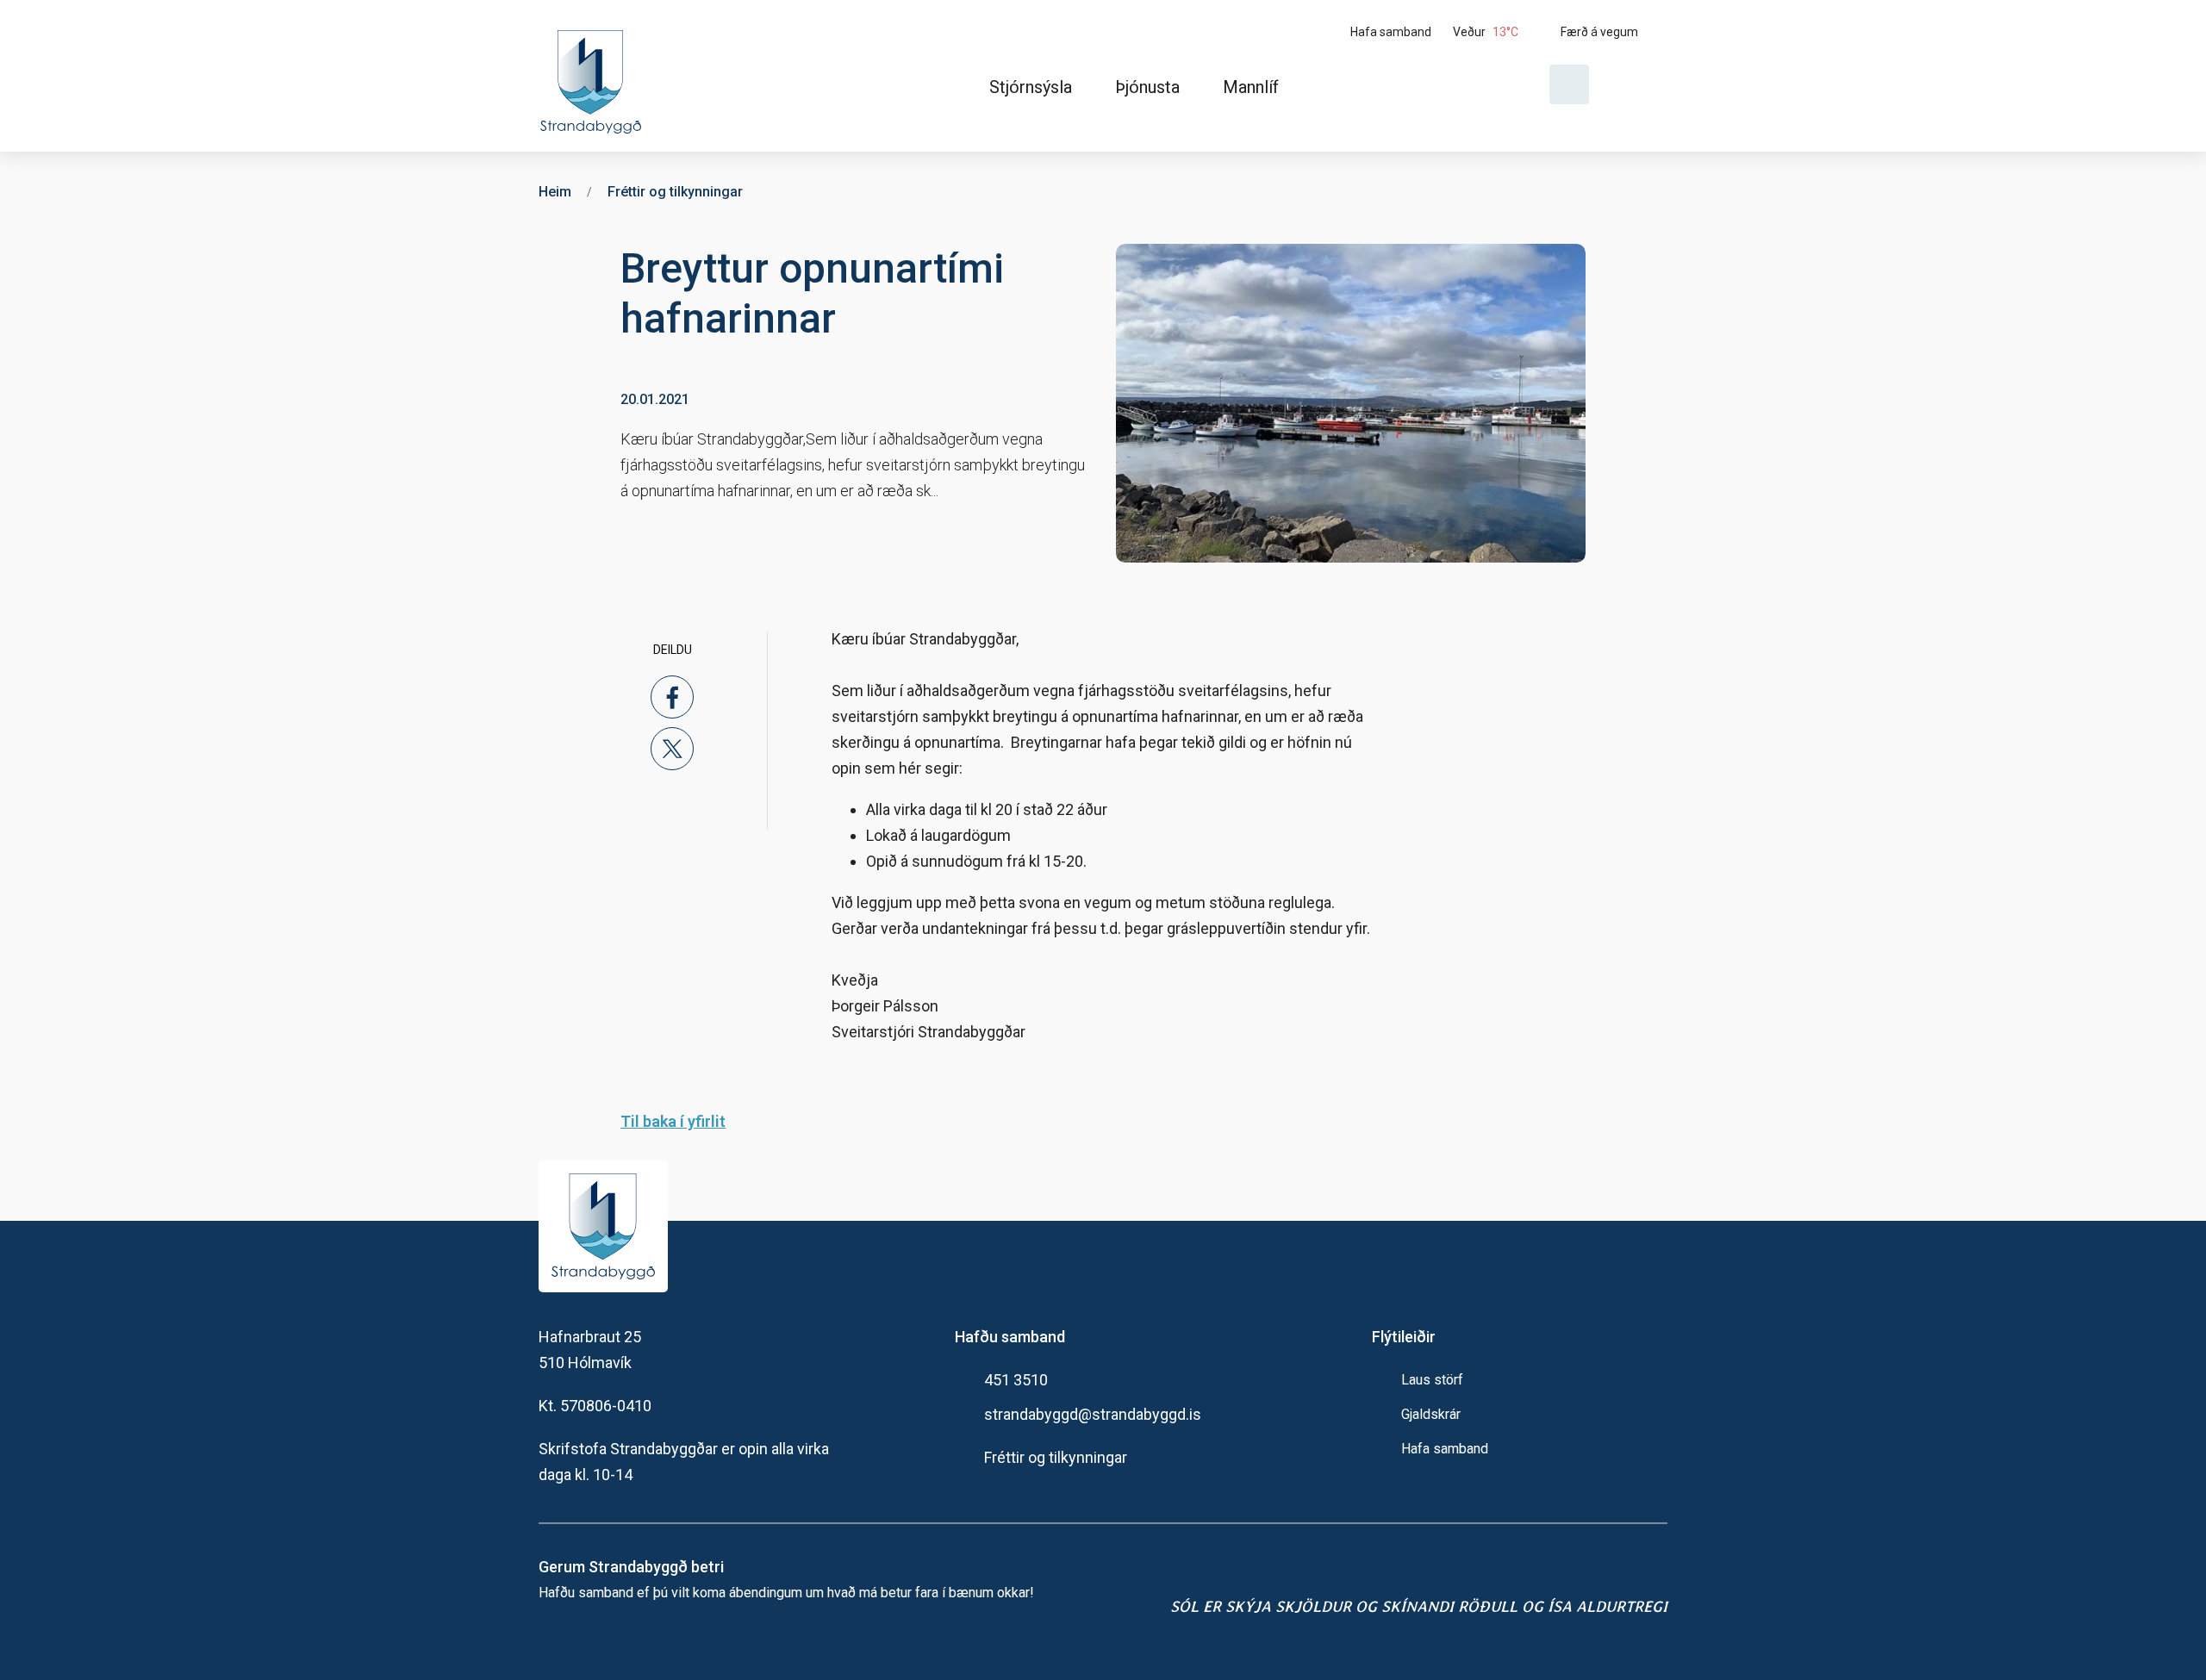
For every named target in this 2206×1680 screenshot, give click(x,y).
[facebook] (672, 697)
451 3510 (1016, 1380)
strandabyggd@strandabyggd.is (1093, 1414)
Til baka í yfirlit (673, 1121)
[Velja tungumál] (1635, 84)
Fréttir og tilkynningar (1056, 1457)
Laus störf (1432, 1380)
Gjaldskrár (1431, 1414)
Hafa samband (1445, 1449)
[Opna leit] (1569, 84)
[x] (672, 749)
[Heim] (594, 76)
